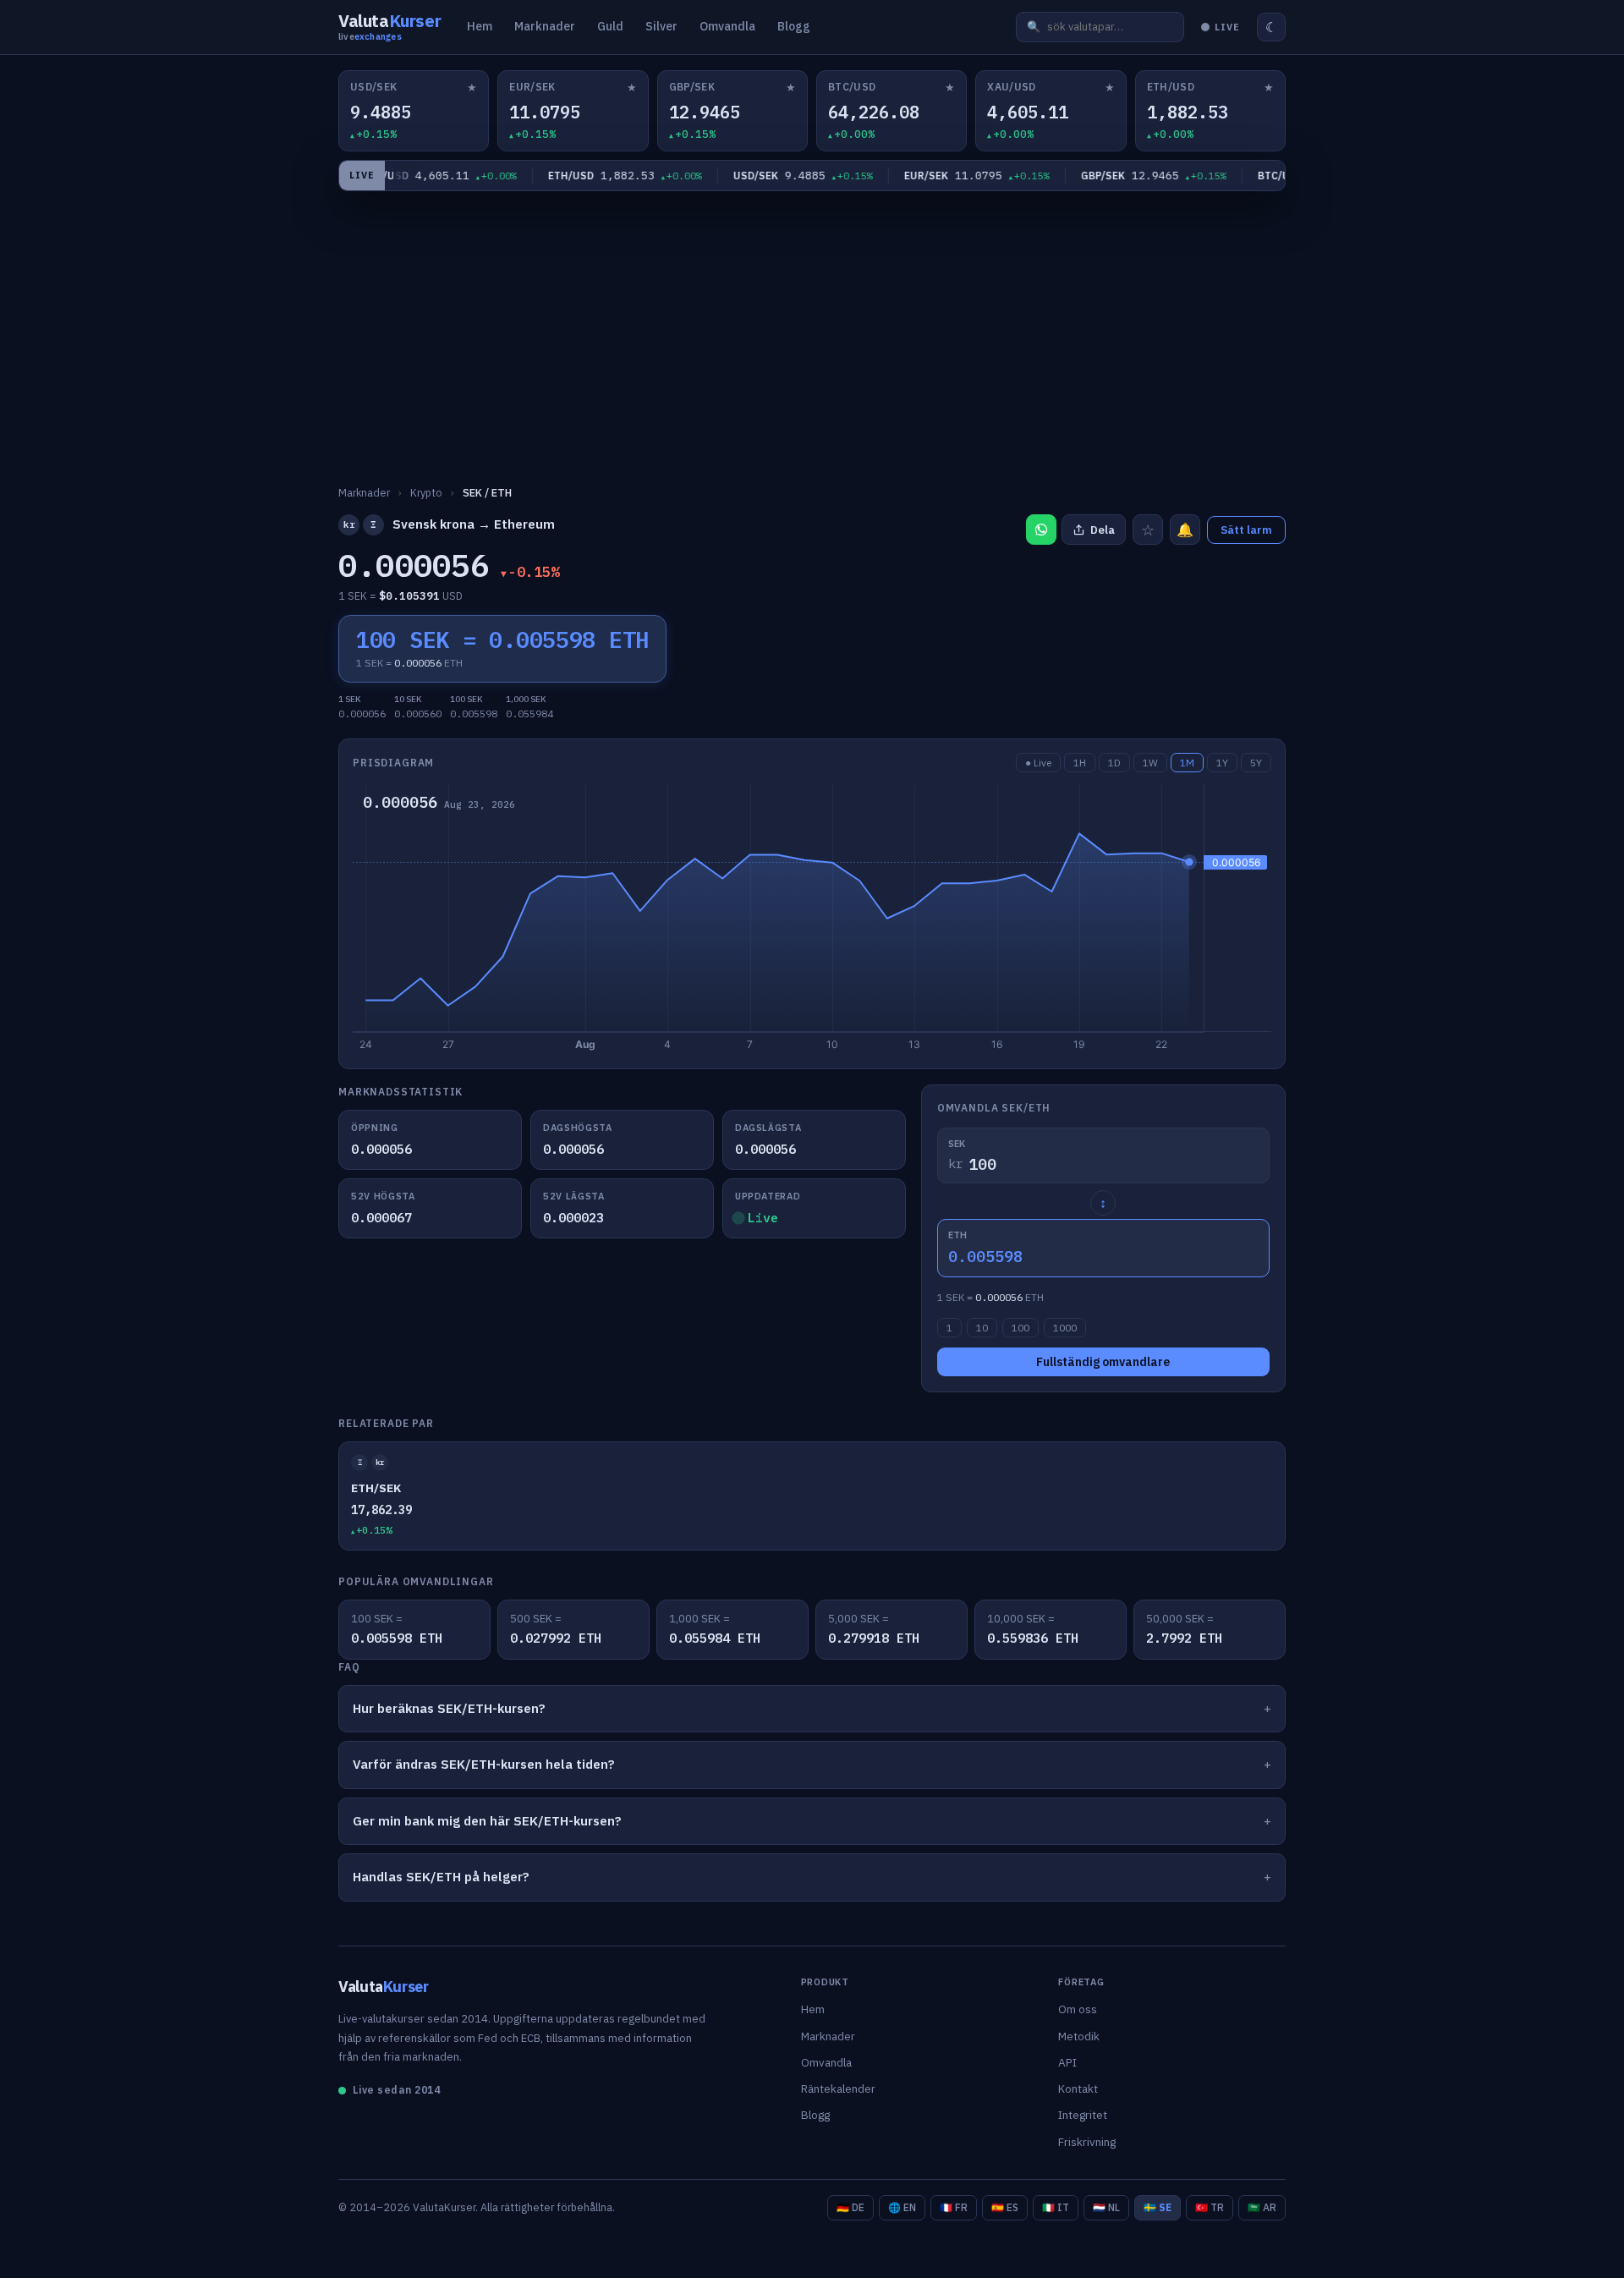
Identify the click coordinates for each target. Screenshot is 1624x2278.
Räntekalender (838, 2089)
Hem (480, 26)
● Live (1038, 763)
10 (982, 1328)
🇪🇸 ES (1005, 2207)
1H (1080, 763)
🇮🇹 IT (1056, 2207)
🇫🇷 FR (954, 2207)
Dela (1103, 530)
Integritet (1083, 2115)
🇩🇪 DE (850, 2207)
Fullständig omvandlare (1103, 1362)
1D (1114, 763)
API (1067, 2062)
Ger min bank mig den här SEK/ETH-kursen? (487, 1821)
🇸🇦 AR (1262, 2207)
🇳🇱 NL (1106, 2207)
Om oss (1078, 2009)
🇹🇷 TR (1210, 2207)
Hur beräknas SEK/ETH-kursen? (449, 1708)
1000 (1065, 1328)
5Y (1256, 763)
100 (1020, 1328)
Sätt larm (1246, 530)
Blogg (794, 26)
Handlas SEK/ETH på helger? (441, 1877)
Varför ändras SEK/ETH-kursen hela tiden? (484, 1764)
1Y (1222, 763)
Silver (661, 26)
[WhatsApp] (1041, 530)
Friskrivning (1087, 2142)
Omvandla (727, 26)
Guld (610, 26)
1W (1150, 763)
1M (1187, 763)
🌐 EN (902, 2207)
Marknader (545, 26)
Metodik (1079, 2036)
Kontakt (1078, 2089)
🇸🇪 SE (1158, 2207)
